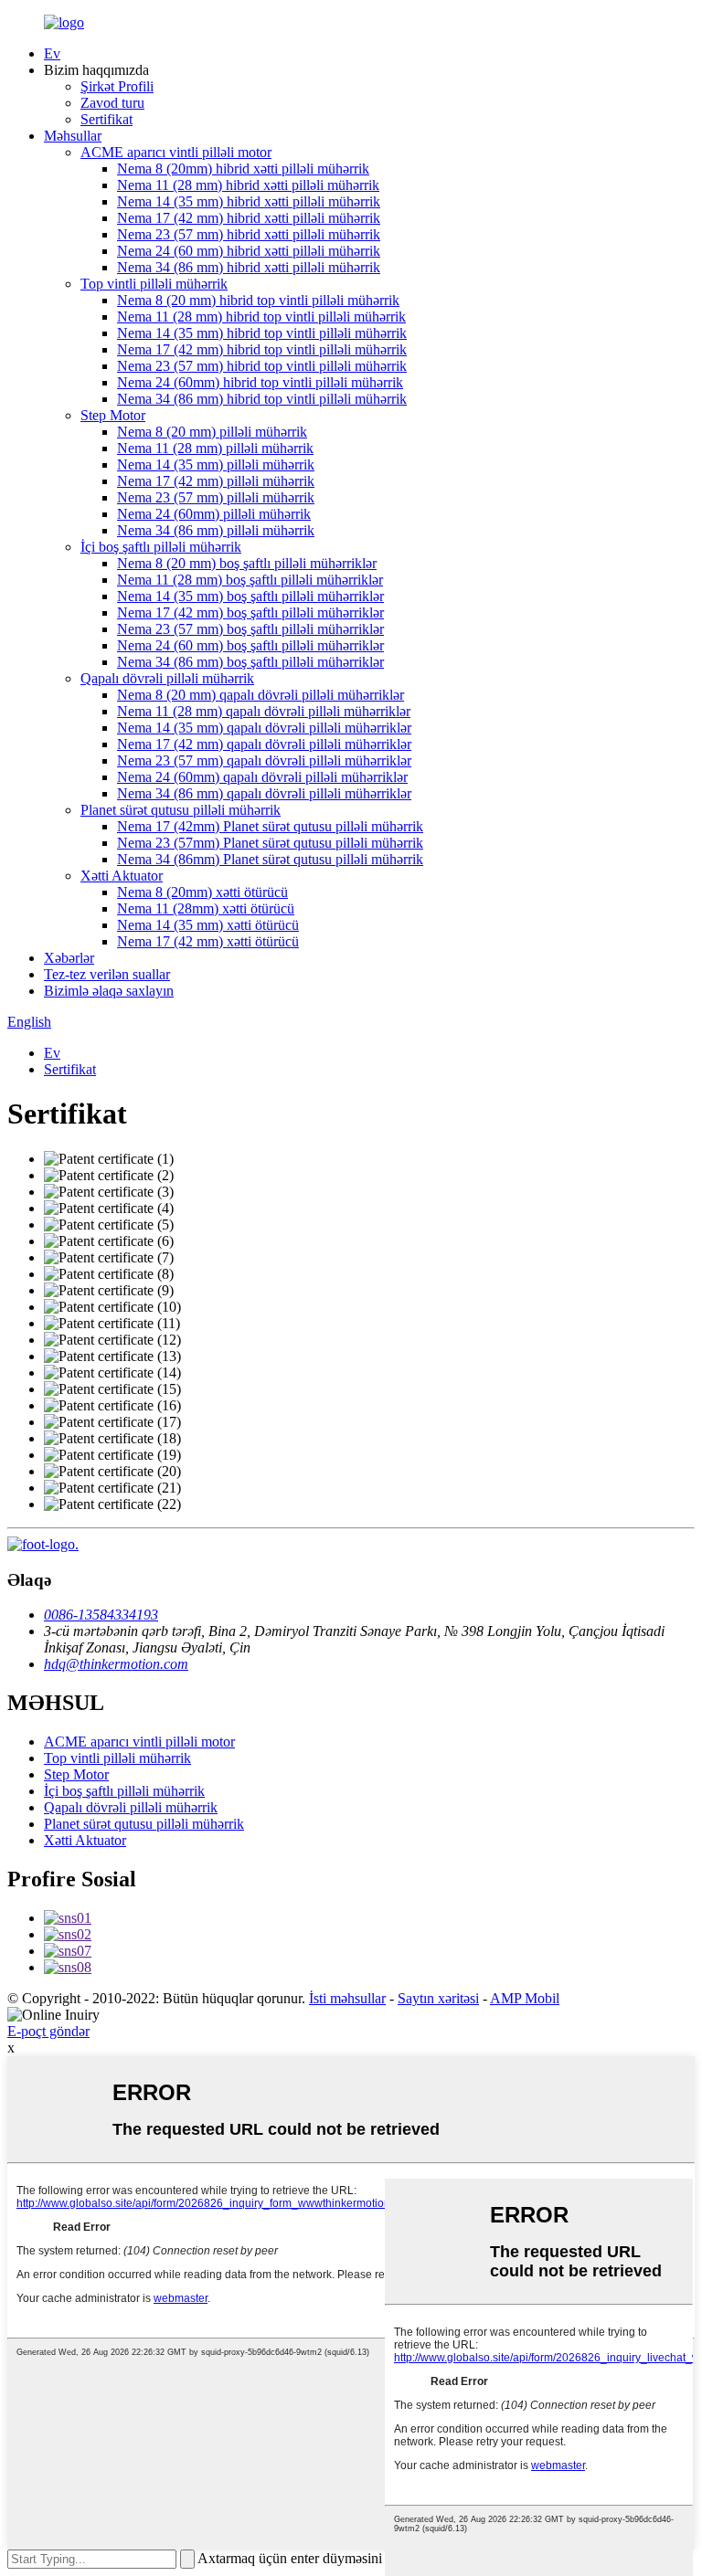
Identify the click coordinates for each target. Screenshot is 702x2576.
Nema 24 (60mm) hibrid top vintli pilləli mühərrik (260, 382)
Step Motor (113, 415)
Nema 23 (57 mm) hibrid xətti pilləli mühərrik (249, 234)
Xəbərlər (69, 958)
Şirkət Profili (117, 86)
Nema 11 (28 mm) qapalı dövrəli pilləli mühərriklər (264, 711)
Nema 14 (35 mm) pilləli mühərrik (216, 465)
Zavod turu (112, 103)
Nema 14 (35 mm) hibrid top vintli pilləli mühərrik (262, 333)
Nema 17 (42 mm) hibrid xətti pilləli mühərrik (249, 218)
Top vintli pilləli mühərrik (154, 284)
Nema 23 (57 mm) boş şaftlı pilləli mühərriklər (250, 629)
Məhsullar (73, 136)
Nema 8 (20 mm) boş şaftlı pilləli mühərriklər (247, 563)
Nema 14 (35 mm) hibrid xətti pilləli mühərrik (249, 201)
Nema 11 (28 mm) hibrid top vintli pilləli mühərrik (261, 317)
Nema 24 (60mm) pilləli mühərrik (214, 514)
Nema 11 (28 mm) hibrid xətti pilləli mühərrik (248, 185)
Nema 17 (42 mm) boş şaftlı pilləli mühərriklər (250, 612)
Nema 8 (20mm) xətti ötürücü (202, 892)
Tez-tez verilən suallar (107, 974)
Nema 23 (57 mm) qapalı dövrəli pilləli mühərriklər (264, 760)
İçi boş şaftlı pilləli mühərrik (161, 547)
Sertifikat (106, 119)
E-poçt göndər (48, 2031)
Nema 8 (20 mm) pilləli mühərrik (212, 432)
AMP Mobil (525, 1998)
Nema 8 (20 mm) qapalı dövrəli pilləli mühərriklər (261, 695)
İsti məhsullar (347, 1998)
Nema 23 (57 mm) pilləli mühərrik (216, 497)
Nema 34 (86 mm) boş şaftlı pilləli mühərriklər (250, 662)
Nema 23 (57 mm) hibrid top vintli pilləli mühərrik (262, 366)
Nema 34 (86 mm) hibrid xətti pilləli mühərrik (249, 267)
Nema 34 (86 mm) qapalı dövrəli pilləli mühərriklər (264, 793)
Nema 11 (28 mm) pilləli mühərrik (215, 448)
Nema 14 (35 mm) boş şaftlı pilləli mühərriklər (250, 596)
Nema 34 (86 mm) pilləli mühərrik (216, 530)
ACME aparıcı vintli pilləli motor (176, 152)
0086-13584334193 (101, 1615)
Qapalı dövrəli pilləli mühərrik (167, 678)
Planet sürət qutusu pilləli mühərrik (181, 810)
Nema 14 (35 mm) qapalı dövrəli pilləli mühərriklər (264, 728)
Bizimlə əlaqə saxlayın (109, 991)
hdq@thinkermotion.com (116, 1664)
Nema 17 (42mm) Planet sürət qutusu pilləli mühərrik (270, 826)
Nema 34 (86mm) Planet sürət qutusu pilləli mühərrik (270, 859)
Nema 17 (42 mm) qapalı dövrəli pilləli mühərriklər (264, 744)
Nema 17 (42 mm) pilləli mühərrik (216, 481)
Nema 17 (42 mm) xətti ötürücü (208, 941)
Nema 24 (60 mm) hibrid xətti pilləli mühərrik (249, 251)
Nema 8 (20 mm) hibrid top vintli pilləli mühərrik (258, 300)
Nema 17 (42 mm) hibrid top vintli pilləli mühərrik (262, 349)
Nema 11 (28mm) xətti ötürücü (206, 908)
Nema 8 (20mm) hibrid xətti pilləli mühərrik (243, 169)
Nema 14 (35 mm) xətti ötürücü (208, 925)
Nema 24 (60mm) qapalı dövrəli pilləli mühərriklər (262, 777)
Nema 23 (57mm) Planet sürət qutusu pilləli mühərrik (270, 843)
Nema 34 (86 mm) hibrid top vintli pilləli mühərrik (262, 399)
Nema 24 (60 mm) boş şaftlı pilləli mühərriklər (250, 645)
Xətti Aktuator (122, 876)
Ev (52, 53)
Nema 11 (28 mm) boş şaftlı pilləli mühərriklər (250, 580)
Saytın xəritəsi (438, 1998)
